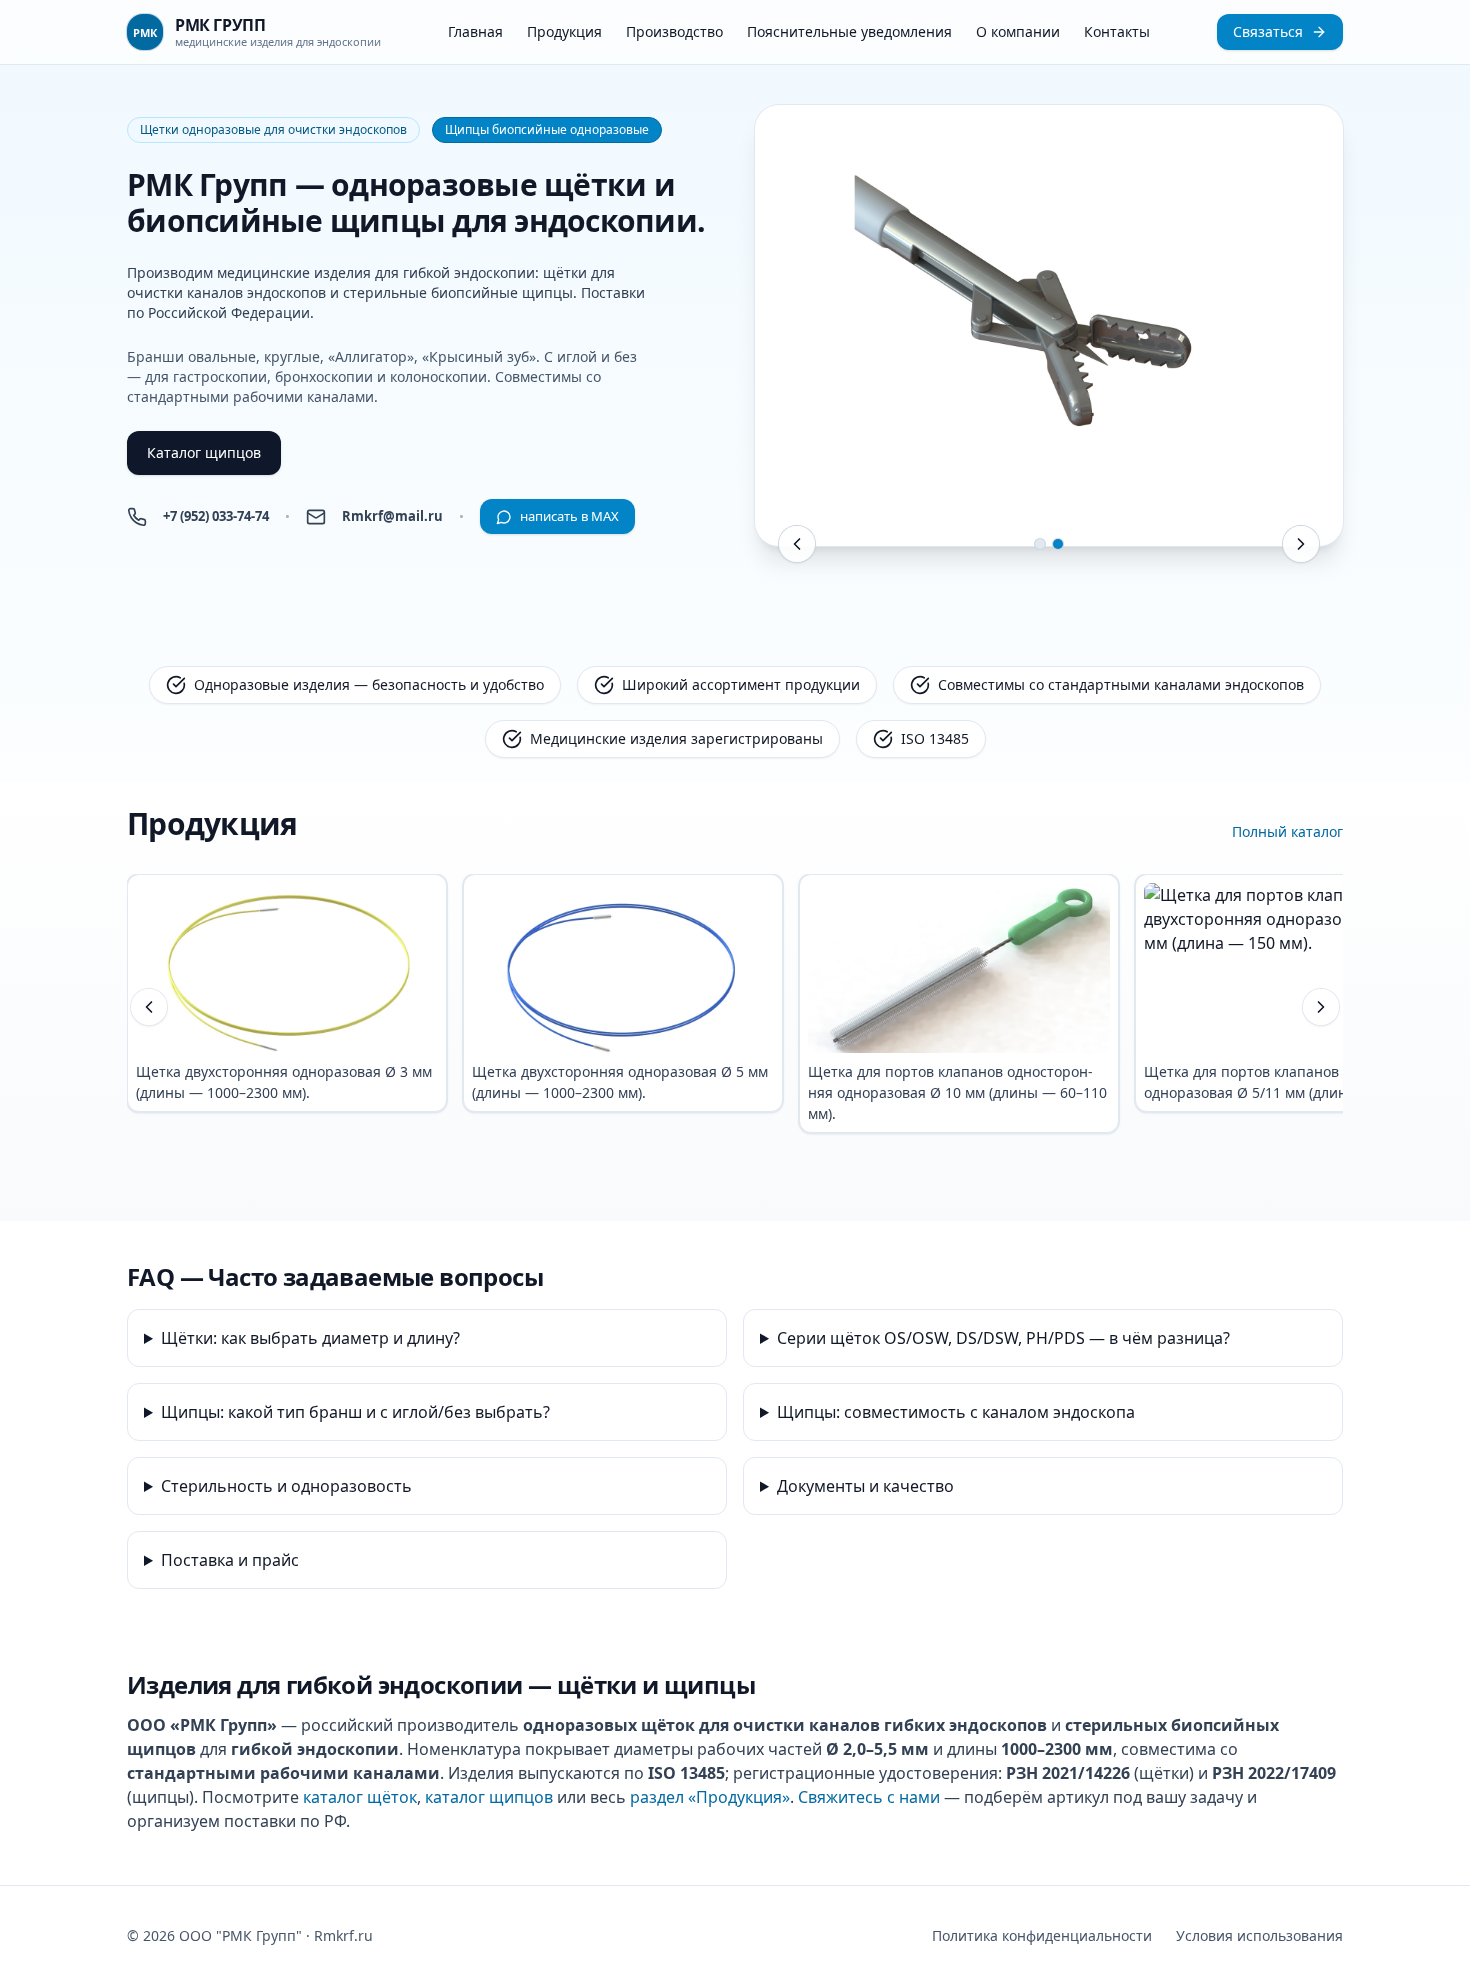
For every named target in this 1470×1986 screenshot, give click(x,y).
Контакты (1117, 31)
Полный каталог (1287, 831)
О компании (1018, 31)
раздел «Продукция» (710, 1797)
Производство (674, 31)
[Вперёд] (1321, 1007)
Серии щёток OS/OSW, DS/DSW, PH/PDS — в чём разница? (1003, 1338)
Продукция (564, 31)
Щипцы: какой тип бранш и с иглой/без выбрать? (355, 1412)
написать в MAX (569, 516)
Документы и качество (865, 1486)
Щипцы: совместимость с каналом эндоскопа (956, 1412)
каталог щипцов (489, 1797)
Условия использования (1259, 1935)
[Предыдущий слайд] (797, 544)
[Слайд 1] (1040, 544)
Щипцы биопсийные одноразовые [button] (547, 129)
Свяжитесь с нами (869, 1797)
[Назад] (149, 1007)
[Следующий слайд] (1301, 544)
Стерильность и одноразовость (286, 1486)
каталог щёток (360, 1797)
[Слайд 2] (1058, 544)
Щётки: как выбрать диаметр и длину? (310, 1338)
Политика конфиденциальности (1042, 1935)
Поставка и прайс (230, 1560)
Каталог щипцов (204, 452)
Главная (475, 31)
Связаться (1268, 31)
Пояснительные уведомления (849, 31)
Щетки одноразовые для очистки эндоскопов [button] (273, 129)
